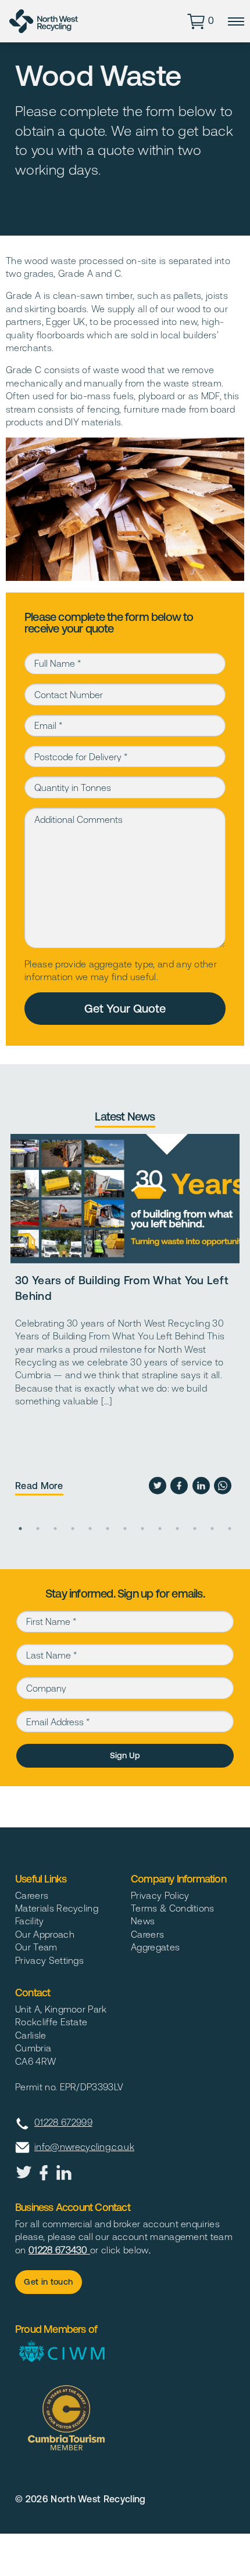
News (143, 1921)
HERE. (10, 1812)
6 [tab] (108, 1529)
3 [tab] (55, 1529)
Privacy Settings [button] (49, 1960)
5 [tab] (90, 1529)
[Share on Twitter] (158, 1486)
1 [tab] (20, 1529)
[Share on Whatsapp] (223, 1486)
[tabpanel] (125, 1319)
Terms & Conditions (173, 1908)
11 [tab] (195, 1529)
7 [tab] (125, 1529)
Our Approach (45, 1934)
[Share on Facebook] (179, 1486)
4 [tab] (73, 1529)
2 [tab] (38, 1529)
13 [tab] (230, 1529)
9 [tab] (160, 1529)
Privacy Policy (160, 1895)
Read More (39, 1486)
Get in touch (48, 2282)
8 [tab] (142, 1529)
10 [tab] (177, 1529)
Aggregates (155, 1947)
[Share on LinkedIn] (201, 1486)
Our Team (36, 1947)
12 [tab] (212, 1529)
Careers (32, 1895)
